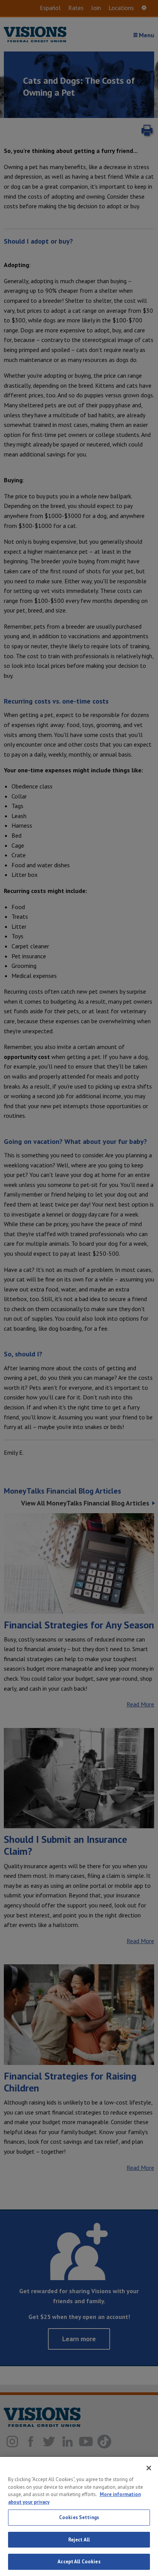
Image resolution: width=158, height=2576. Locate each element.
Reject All (79, 2540)
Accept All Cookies (79, 2562)
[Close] (149, 2468)
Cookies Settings (79, 2517)
